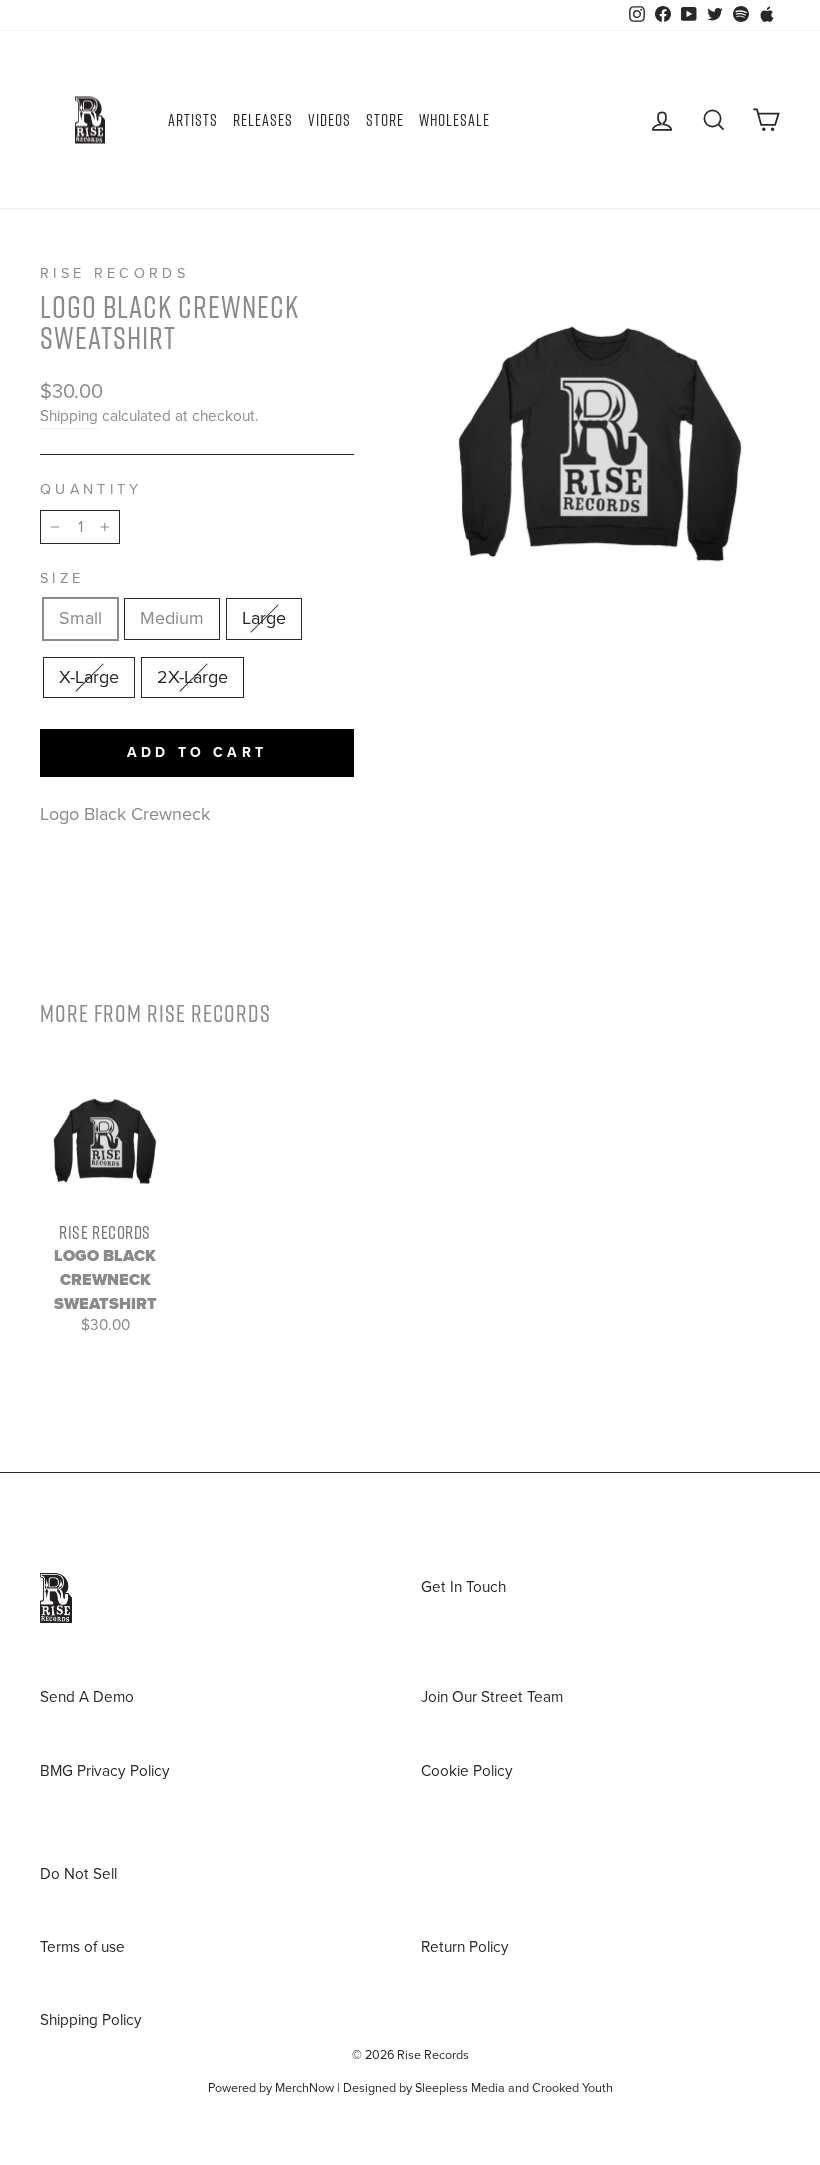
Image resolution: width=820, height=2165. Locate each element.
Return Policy (465, 1947)
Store (385, 120)
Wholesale (454, 120)
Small (80, 618)
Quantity (91, 489)
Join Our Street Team (492, 1697)
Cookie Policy (467, 1771)
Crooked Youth (572, 2088)
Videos (329, 120)
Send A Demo (87, 1697)
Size (62, 578)
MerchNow (304, 2088)
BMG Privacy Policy (105, 1771)
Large (264, 618)
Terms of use (82, 1947)
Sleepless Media (460, 2088)
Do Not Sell (78, 1874)
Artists (193, 120)
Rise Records (114, 273)
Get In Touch (463, 1587)
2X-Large (192, 677)
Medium (172, 618)
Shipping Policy (91, 2020)
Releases (263, 120)
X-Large (89, 677)
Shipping (69, 416)
